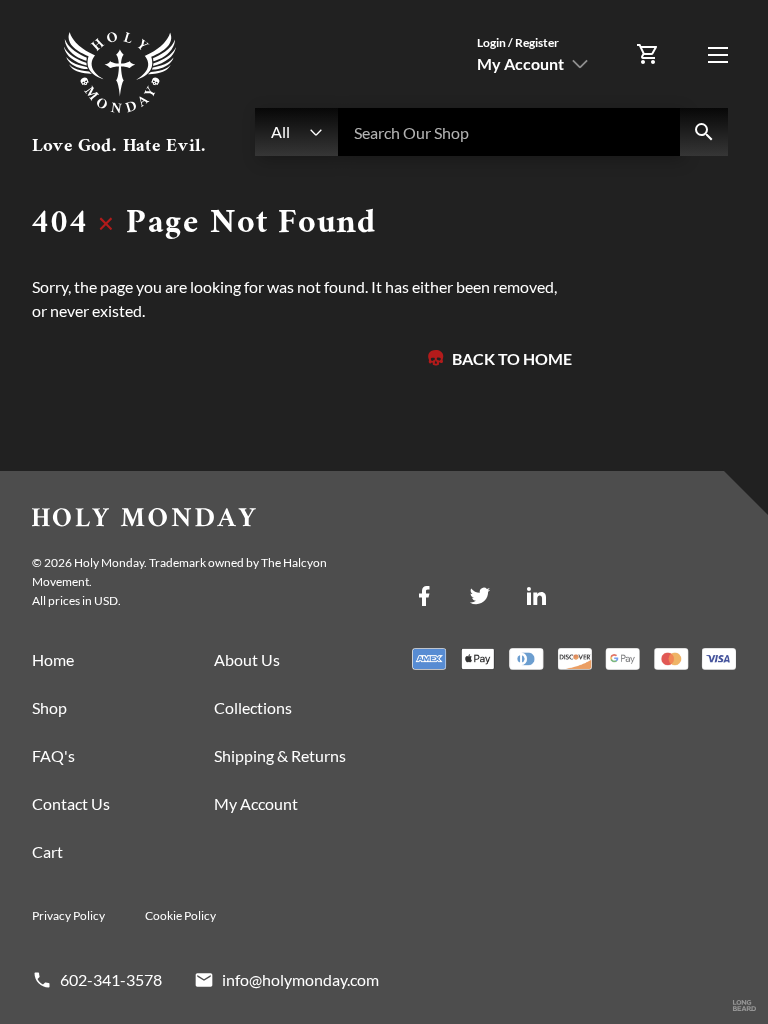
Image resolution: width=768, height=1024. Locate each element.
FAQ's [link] (53, 755)
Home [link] (53, 659)
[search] (704, 132)
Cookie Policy (180, 915)
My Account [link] (256, 803)
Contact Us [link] (71, 803)
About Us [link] (247, 659)
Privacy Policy (68, 915)
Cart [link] (47, 851)
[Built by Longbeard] (744, 1006)
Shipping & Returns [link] (280, 755)
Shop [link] (49, 707)
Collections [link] (253, 707)
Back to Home (512, 358)
